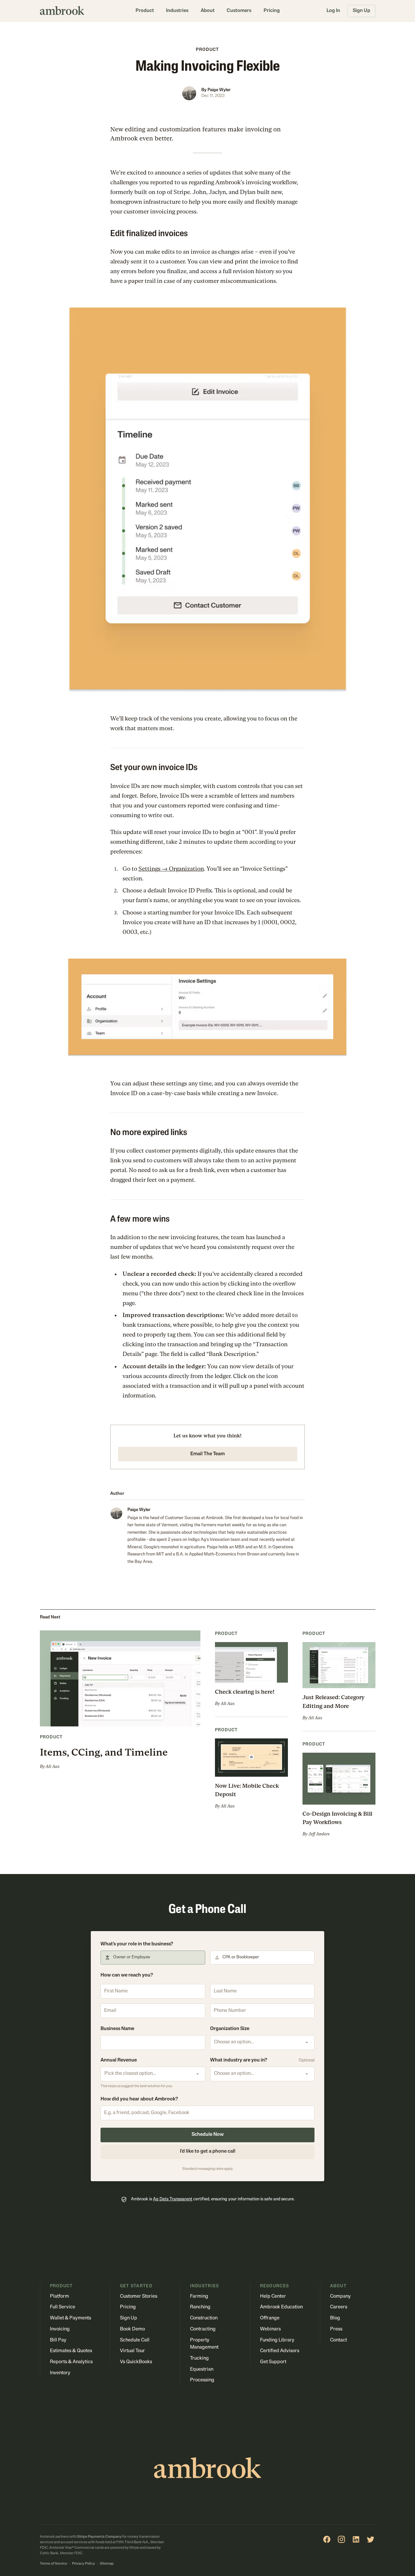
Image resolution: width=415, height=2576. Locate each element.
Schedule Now (208, 2135)
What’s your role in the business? (137, 1944)
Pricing (272, 11)
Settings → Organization (171, 869)
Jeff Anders (319, 1834)
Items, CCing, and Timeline (104, 1752)
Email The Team (207, 1454)
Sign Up (362, 11)
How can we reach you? (127, 1975)
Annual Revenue (119, 2060)
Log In (333, 11)
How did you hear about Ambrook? (139, 2099)
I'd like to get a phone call (208, 2152)
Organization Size (230, 2029)
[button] (145, 11)
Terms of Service (53, 2564)
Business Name (117, 2029)
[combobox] (262, 2043)
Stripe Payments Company (99, 2537)
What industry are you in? (239, 2060)
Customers (239, 11)
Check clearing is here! (245, 1692)
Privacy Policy (83, 2564)
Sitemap (107, 2564)
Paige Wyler (219, 90)
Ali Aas (53, 1766)
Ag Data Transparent (173, 2199)
